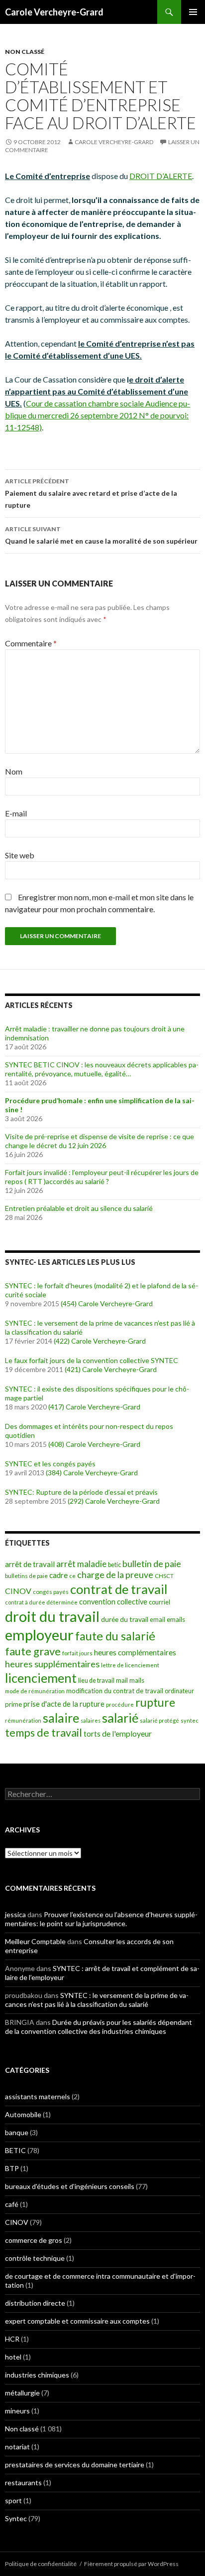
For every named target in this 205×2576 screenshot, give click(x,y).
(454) (69, 1303)
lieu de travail (96, 1681)
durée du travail (125, 1619)
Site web (20, 855)
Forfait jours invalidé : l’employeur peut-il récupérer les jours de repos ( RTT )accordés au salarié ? (102, 1177)
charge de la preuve (115, 1575)
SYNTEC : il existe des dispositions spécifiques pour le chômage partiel (97, 1393)
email (157, 1620)
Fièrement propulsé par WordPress (131, 2564)
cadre (58, 1575)
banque (17, 2132)
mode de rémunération (35, 1691)
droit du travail (52, 1616)
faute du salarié (115, 1636)
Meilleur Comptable (35, 1941)
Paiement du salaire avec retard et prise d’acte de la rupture (91, 493)
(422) (62, 1341)
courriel (159, 1602)
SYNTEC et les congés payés (50, 1464)
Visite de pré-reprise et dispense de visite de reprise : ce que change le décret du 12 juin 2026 (100, 1141)
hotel (13, 2357)
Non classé (25, 52)
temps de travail (44, 1733)
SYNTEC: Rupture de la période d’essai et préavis (81, 1492)
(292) (76, 1501)
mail (122, 1680)
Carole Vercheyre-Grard (54, 12)
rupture (155, 1702)
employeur (39, 1635)
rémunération (23, 1720)
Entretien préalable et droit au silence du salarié (79, 1208)
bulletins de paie (26, 1576)
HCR (12, 2339)
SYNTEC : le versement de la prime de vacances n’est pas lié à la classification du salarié (100, 1327)
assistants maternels (38, 2096)
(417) (56, 1407)
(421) (73, 1369)
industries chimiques (37, 2375)
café (12, 2204)
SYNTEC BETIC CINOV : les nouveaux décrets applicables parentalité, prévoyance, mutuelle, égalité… (102, 1069)
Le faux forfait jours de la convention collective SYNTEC (92, 1360)
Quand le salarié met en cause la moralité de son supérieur (101, 535)
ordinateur (179, 1691)
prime (13, 1704)
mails (137, 1680)
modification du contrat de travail (115, 1691)
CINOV (18, 1591)
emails (176, 1619)
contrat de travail (119, 1589)
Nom (14, 771)
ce (72, 1576)
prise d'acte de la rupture (64, 1704)
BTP (12, 2168)
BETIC (15, 2150)
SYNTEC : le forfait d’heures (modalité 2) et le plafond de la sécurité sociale (102, 1290)
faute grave (33, 1651)
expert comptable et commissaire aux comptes (77, 2321)
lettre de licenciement (130, 1665)
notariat (17, 2447)
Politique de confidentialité (41, 2564)
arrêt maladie (81, 1564)
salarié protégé (159, 1720)
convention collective (113, 1602)
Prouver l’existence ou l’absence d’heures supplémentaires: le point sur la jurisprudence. (101, 1919)
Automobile (23, 2114)
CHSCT (164, 1576)
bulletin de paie (152, 1564)
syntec (190, 1720)
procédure (120, 1704)
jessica (15, 1914)
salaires (91, 1720)
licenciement (41, 1678)
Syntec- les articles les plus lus (70, 1262)
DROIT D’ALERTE (161, 176)
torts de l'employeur (118, 1733)
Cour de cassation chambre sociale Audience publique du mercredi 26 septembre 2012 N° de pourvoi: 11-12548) (98, 415)
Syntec (16, 2518)
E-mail (16, 813)
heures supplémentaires (52, 1664)
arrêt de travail (30, 1564)
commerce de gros (34, 2240)
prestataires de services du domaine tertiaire (75, 2465)
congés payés (51, 1591)
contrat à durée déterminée (41, 1602)
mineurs (17, 2411)
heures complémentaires (135, 1652)
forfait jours (77, 1653)
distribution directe (35, 2303)
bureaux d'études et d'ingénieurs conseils (70, 2186)
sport (13, 2500)
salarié (120, 1718)
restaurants (23, 2482)
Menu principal (193, 12)
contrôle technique (35, 2258)
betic (114, 1565)
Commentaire (31, 643)
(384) (54, 1473)
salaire (61, 1718)
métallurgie (22, 2393)
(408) (56, 1444)
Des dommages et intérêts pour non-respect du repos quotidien (89, 1431)
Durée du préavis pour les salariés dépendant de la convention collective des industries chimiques (99, 2027)
